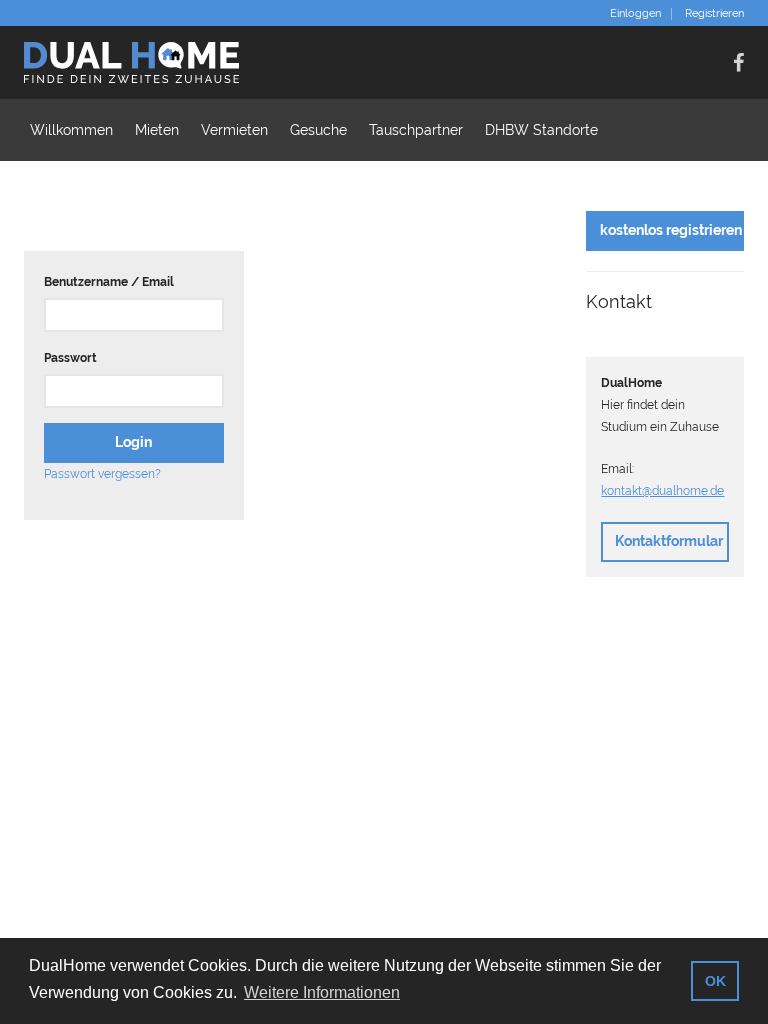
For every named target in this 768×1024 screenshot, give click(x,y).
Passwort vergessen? (102, 474)
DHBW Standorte (541, 130)
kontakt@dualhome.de (662, 491)
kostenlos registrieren (671, 230)
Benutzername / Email (109, 282)
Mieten (157, 130)
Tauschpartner (416, 130)
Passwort (70, 358)
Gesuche (318, 130)
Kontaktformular (669, 541)
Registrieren (714, 14)
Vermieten (234, 130)
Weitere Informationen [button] (322, 992)
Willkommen (71, 130)
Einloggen (635, 14)
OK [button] (715, 981)
